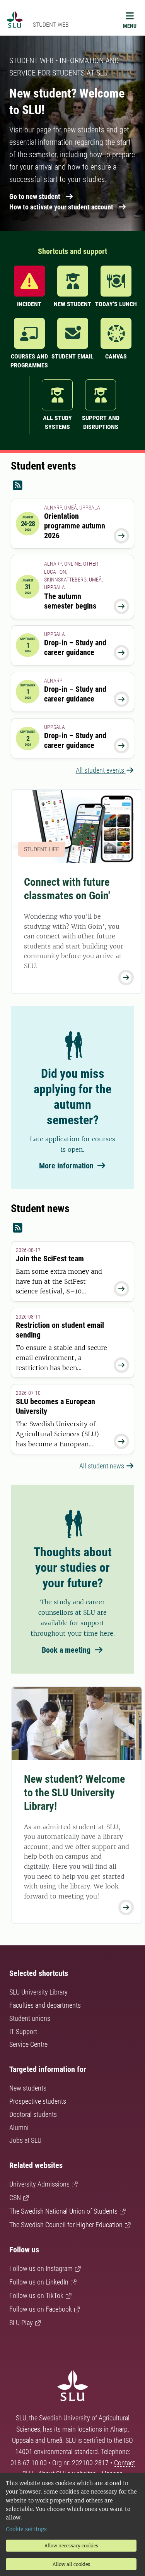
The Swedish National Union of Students (63, 2211)
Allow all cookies (71, 2564)
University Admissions (39, 2184)
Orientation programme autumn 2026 (75, 526)
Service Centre (28, 2044)
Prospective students (38, 2101)
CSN (15, 2198)
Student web (51, 25)
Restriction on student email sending (60, 1330)
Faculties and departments (45, 2005)
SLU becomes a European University (55, 1406)
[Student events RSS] (72, 486)
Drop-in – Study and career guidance (75, 647)
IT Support (23, 2031)
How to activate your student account (61, 207)
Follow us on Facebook (41, 2309)
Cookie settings (26, 2529)
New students (28, 2088)
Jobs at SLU (25, 2140)
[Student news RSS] (72, 1228)
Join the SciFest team (50, 1259)
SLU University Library (38, 1992)
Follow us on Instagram (41, 2268)
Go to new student (35, 196)
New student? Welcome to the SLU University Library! (74, 1793)
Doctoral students (33, 2114)
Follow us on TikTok (36, 2296)
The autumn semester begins (70, 601)
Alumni (19, 2128)
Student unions (30, 2018)
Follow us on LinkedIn (39, 2282)
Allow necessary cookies (71, 2546)
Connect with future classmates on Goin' (67, 889)
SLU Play (21, 2323)
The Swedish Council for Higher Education (66, 2225)
